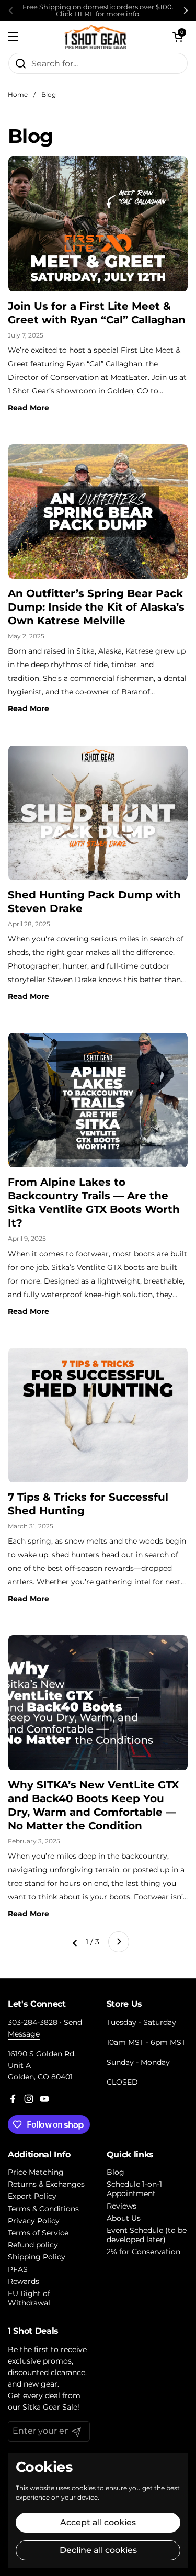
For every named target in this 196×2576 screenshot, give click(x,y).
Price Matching (36, 2172)
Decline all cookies (98, 2550)
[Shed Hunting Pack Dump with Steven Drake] (98, 813)
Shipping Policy (37, 2257)
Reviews (122, 2206)
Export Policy (32, 2196)
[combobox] (98, 63)
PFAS (18, 2269)
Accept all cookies (98, 2522)
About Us (124, 2218)
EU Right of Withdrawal (29, 2298)
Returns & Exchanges (46, 2184)
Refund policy (33, 2245)
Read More (28, 408)
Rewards (24, 2281)
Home (18, 94)
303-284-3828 (33, 2022)
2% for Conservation (143, 2252)
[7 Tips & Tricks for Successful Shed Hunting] (98, 1415)
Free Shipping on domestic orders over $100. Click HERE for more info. (98, 10)
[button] (178, 37)
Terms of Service (38, 2233)
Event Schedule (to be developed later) (147, 2235)
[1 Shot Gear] (95, 37)
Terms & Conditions (43, 2209)
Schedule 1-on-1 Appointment (134, 2189)
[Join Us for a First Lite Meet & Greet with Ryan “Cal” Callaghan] (98, 224)
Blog (49, 94)
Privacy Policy (34, 2221)
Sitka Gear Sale (50, 2407)
